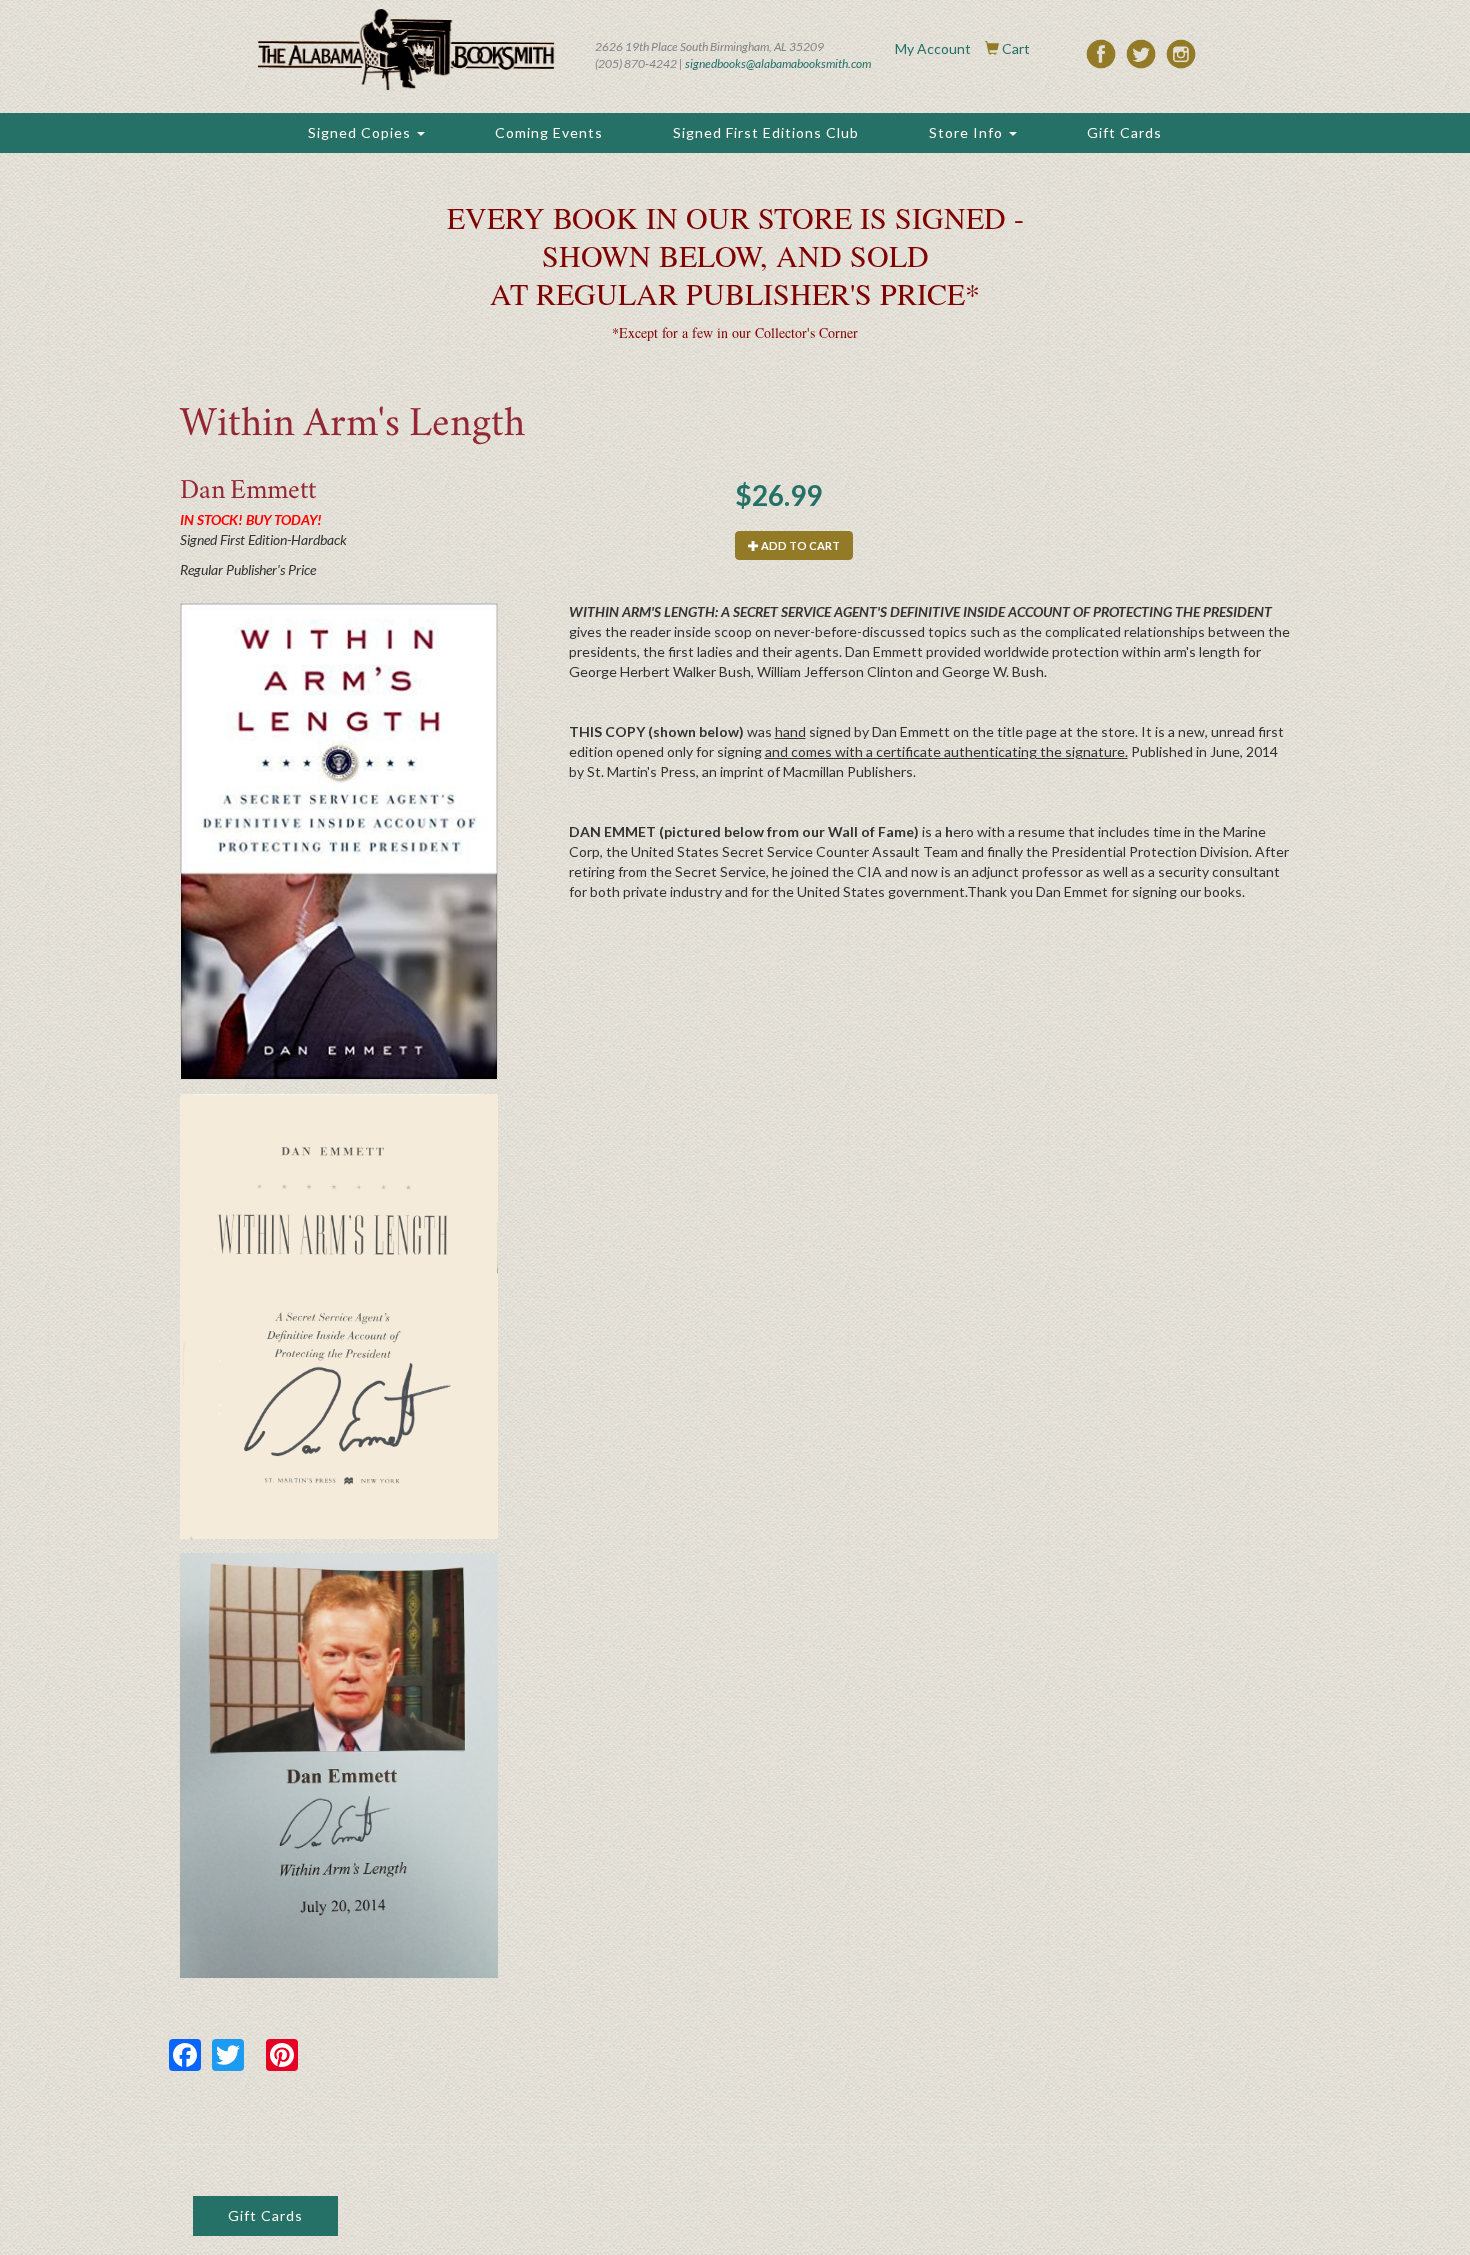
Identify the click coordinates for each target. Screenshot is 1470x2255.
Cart (1016, 48)
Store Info (968, 132)
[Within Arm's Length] (339, 841)
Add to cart (799, 545)
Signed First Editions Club (766, 132)
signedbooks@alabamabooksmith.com (778, 63)
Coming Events (549, 132)
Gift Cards (1124, 132)
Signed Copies (361, 132)
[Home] (406, 49)
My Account (933, 48)
